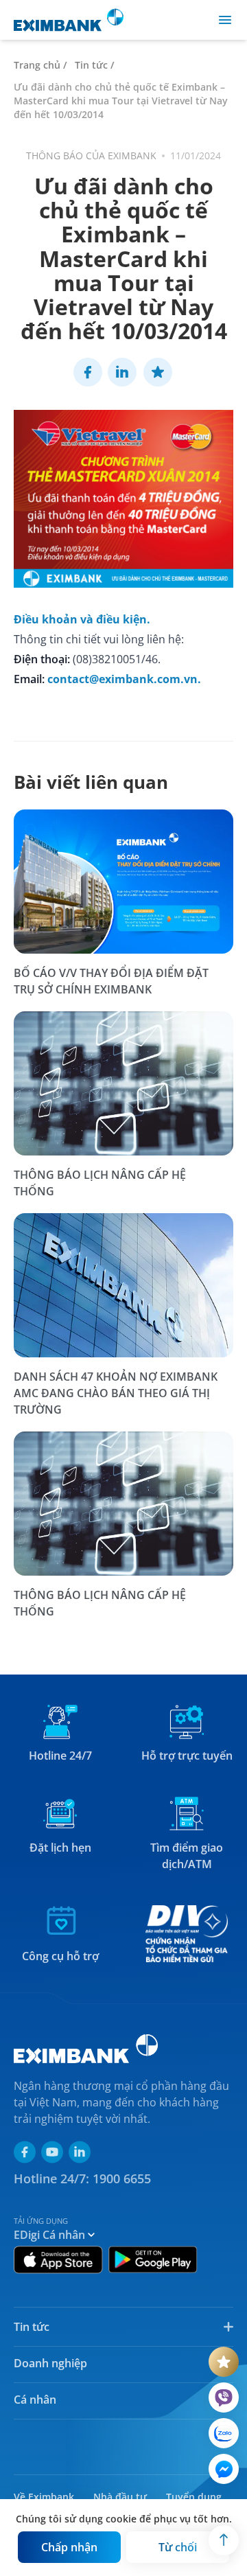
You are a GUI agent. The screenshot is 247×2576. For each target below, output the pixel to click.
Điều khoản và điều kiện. (82, 619)
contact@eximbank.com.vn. (124, 679)
